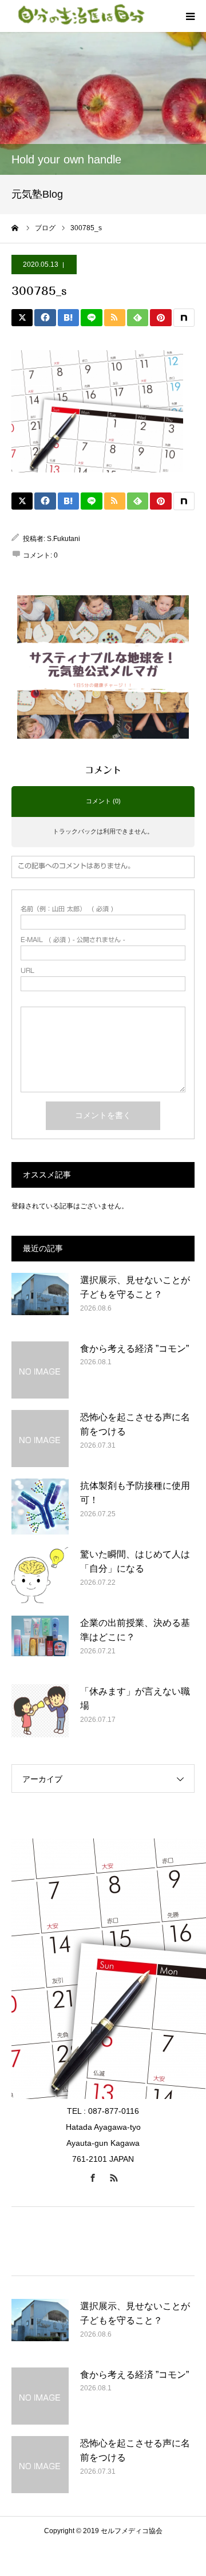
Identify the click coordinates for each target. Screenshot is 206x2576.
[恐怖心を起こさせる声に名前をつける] (40, 1439)
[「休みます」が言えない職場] (40, 1713)
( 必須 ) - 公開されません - (73, 940)
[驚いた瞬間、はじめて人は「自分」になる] (40, 1576)
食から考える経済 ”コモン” (134, 1349)
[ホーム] (15, 228)
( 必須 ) (67, 909)
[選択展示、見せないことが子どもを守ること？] (40, 1301)
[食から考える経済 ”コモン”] (40, 1370)
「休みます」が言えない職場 (135, 1699)
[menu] (190, 16)
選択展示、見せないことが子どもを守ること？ (135, 1287)
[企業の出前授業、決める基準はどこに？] (40, 1644)
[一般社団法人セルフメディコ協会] (80, 16)
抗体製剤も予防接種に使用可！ (135, 1493)
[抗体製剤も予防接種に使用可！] (40, 1507)
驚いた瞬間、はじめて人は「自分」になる (135, 1562)
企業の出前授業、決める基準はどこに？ (135, 1630)
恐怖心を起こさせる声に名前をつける (135, 1425)
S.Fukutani (64, 539)
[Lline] (91, 318)
